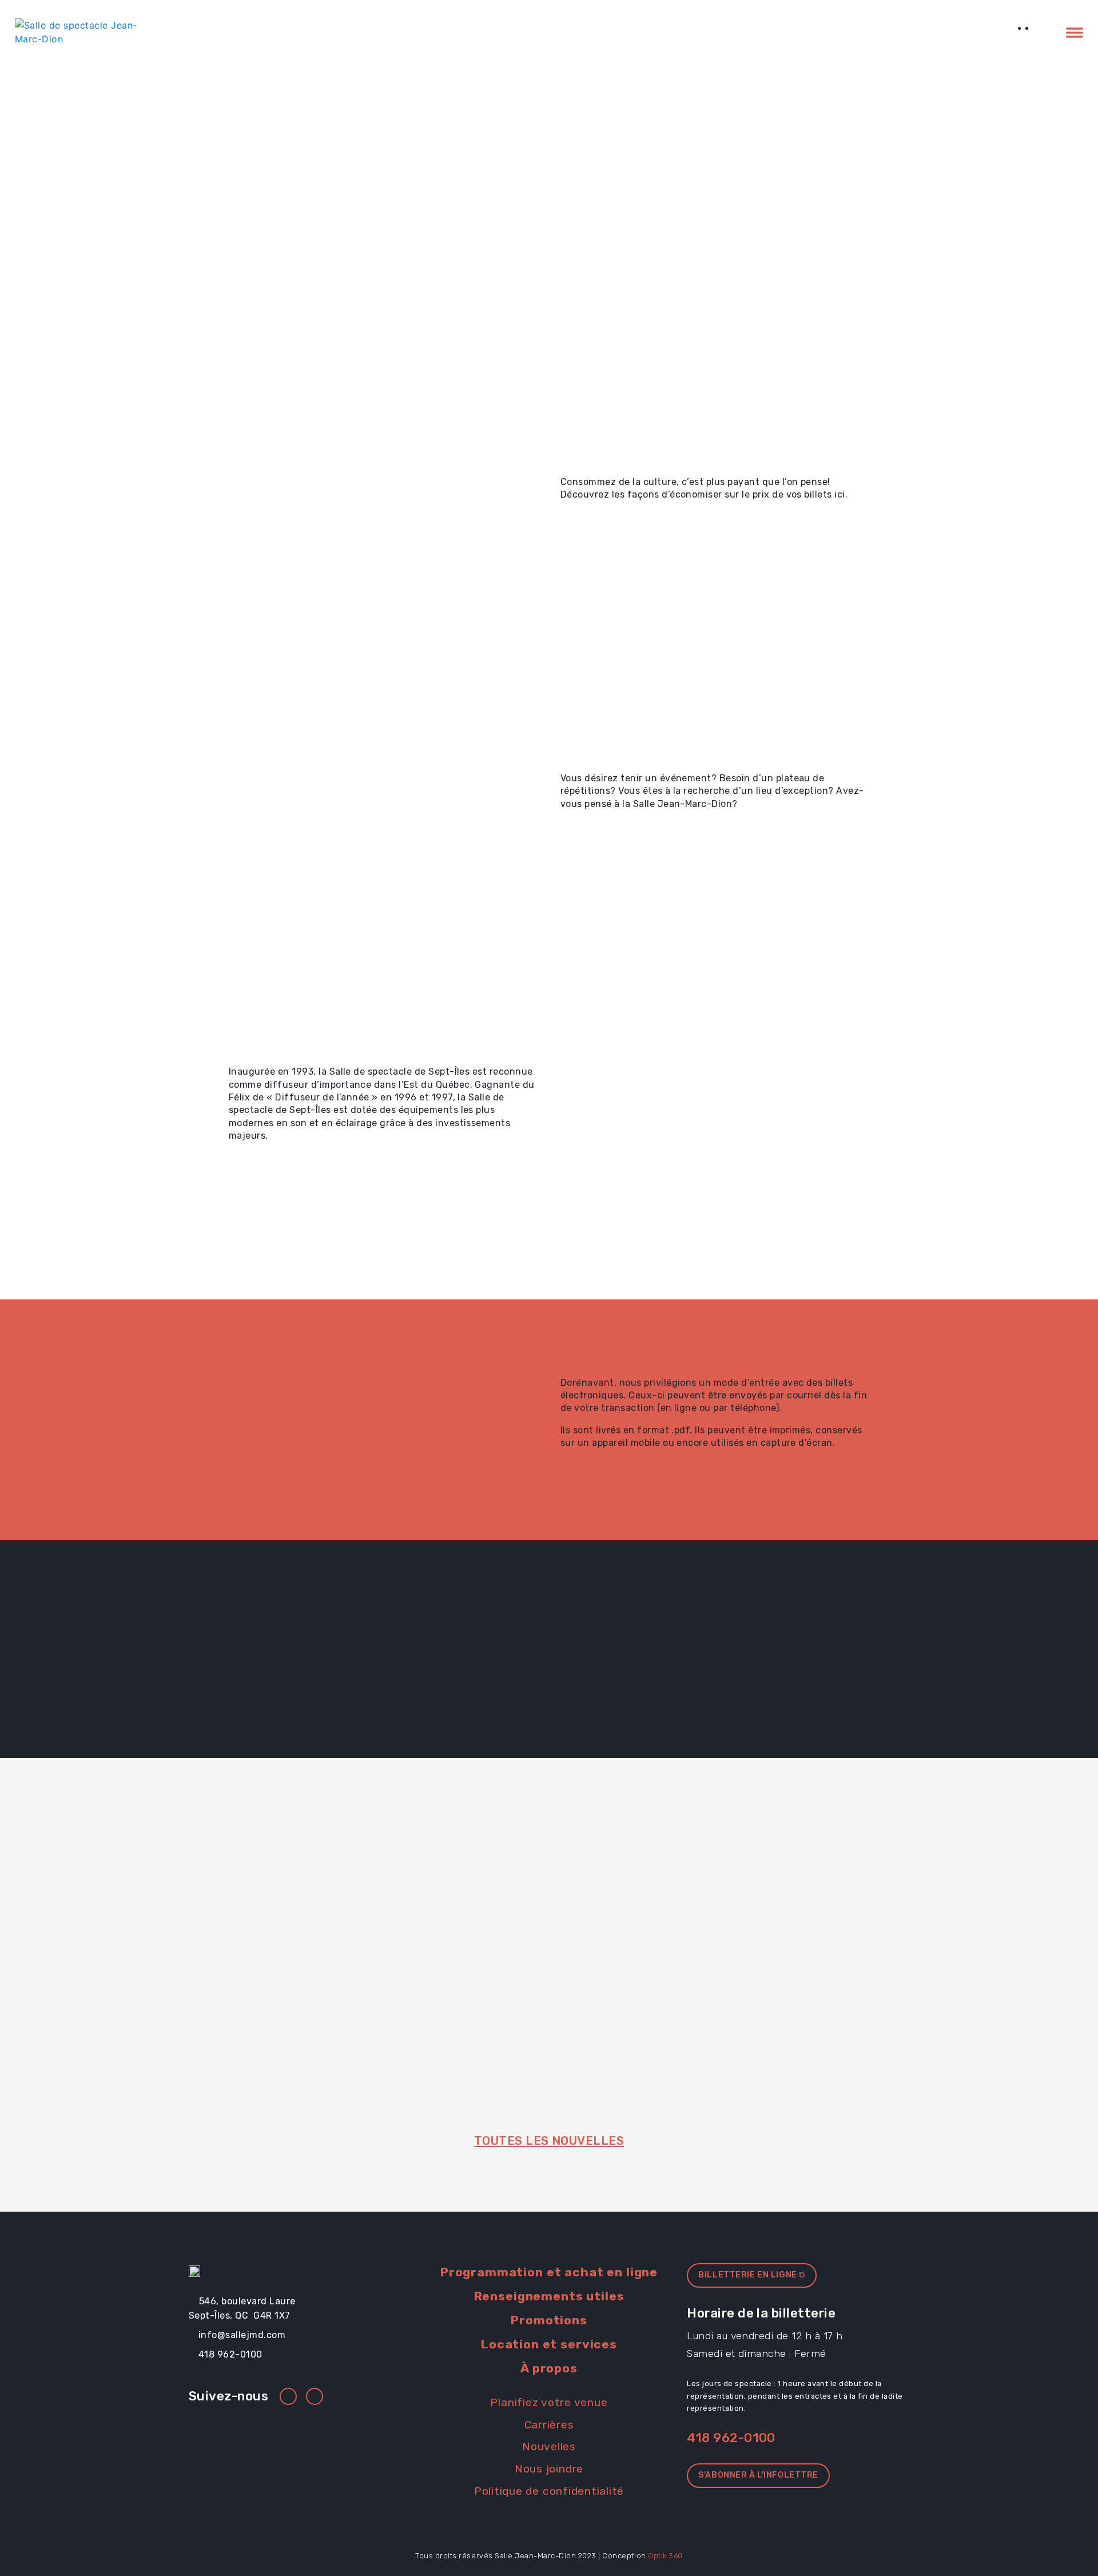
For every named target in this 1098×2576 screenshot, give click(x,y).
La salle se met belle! (748, 1955)
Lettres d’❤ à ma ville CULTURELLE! (533, 1963)
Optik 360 (665, 2556)
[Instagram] (315, 2396)
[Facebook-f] (288, 2396)
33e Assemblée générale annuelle (325, 1963)
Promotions (973, 32)
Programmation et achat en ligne (703, 32)
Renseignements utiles (865, 32)
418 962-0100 (731, 2438)
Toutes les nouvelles (549, 2141)
